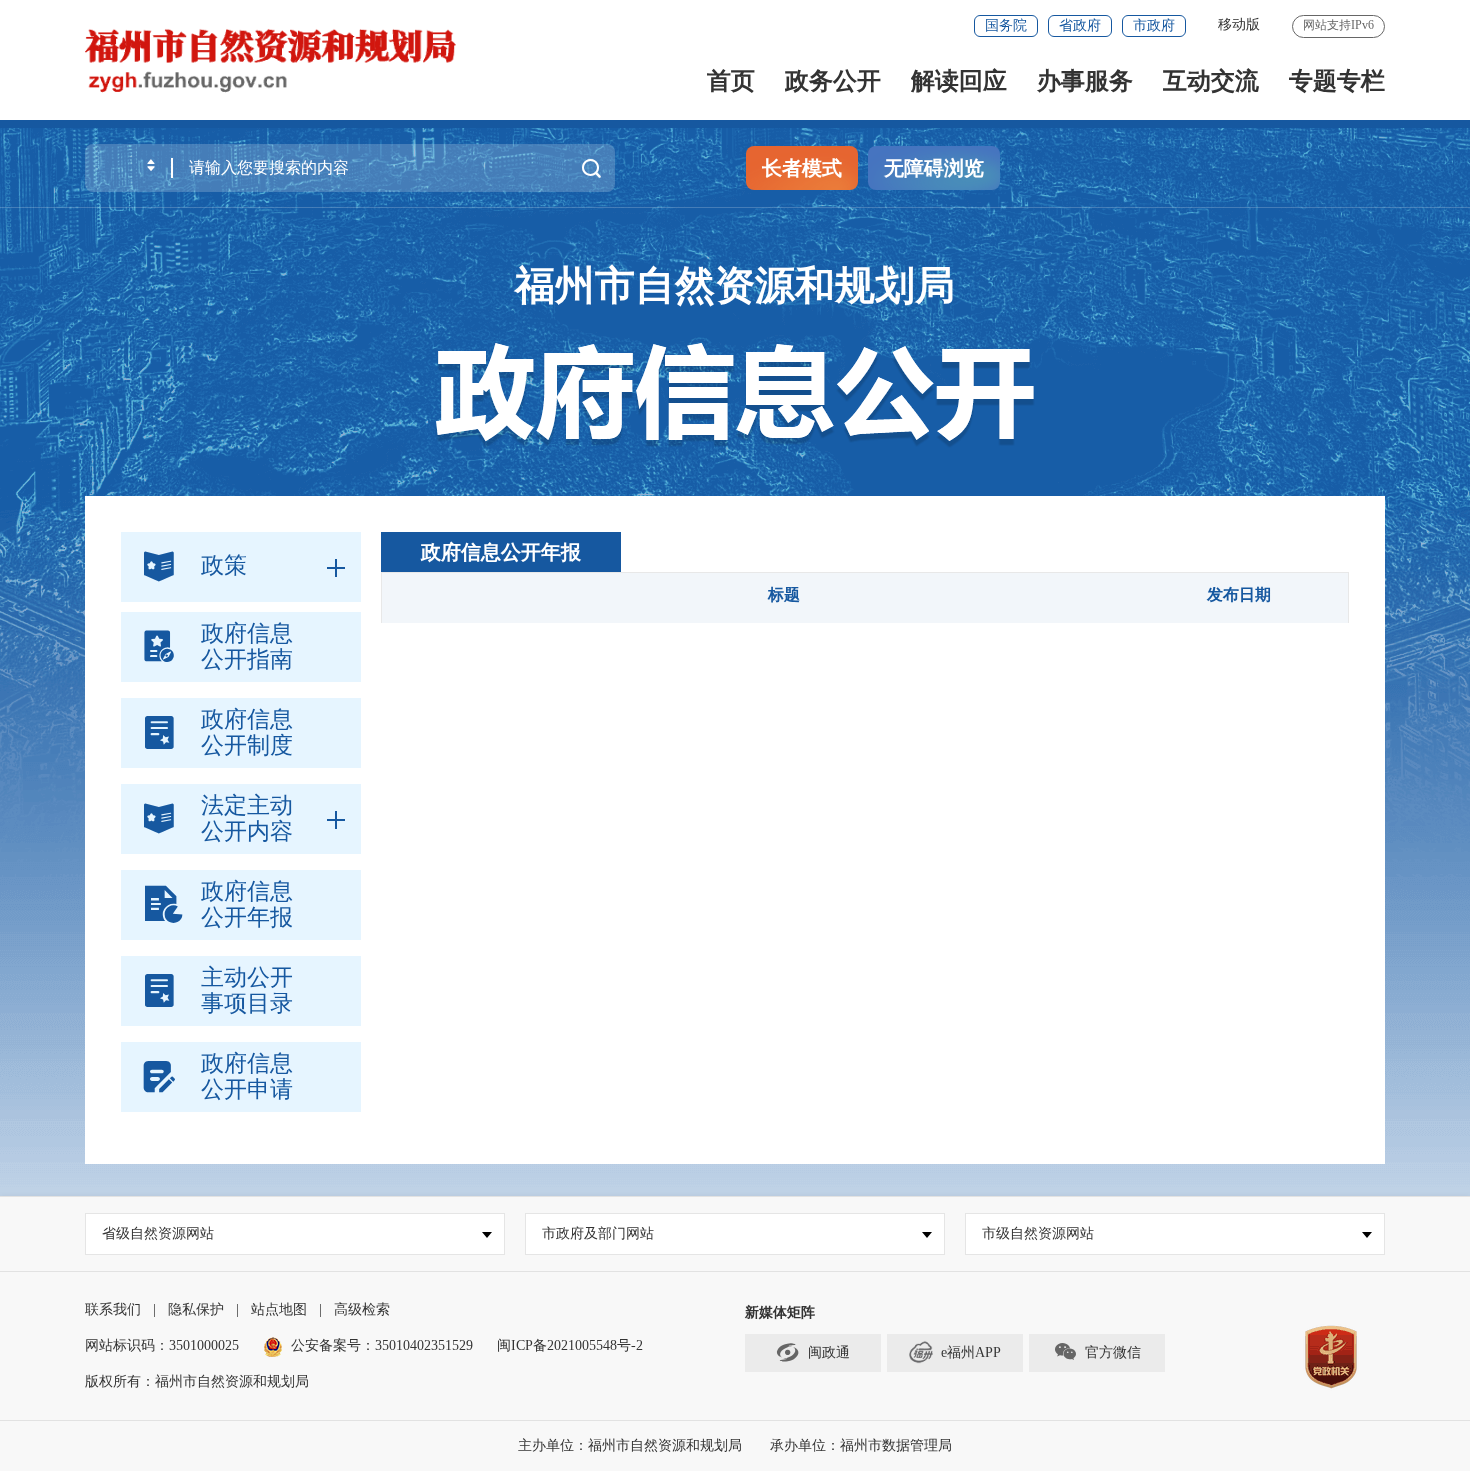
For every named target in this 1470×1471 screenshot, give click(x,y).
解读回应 (959, 81)
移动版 (1239, 24)
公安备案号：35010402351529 (382, 1345)
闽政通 (829, 1352)
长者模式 (802, 168)
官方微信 (1113, 1352)
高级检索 (362, 1309)
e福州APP (971, 1352)
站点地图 (279, 1309)
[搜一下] (591, 168)
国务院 (1006, 25)
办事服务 (1085, 81)
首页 (731, 81)
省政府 (1080, 25)
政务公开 (833, 81)
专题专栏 (1337, 81)
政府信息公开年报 (501, 552)
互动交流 (1211, 81)
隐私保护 (196, 1309)
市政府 (1154, 25)
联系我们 (113, 1309)
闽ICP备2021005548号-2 (570, 1345)
